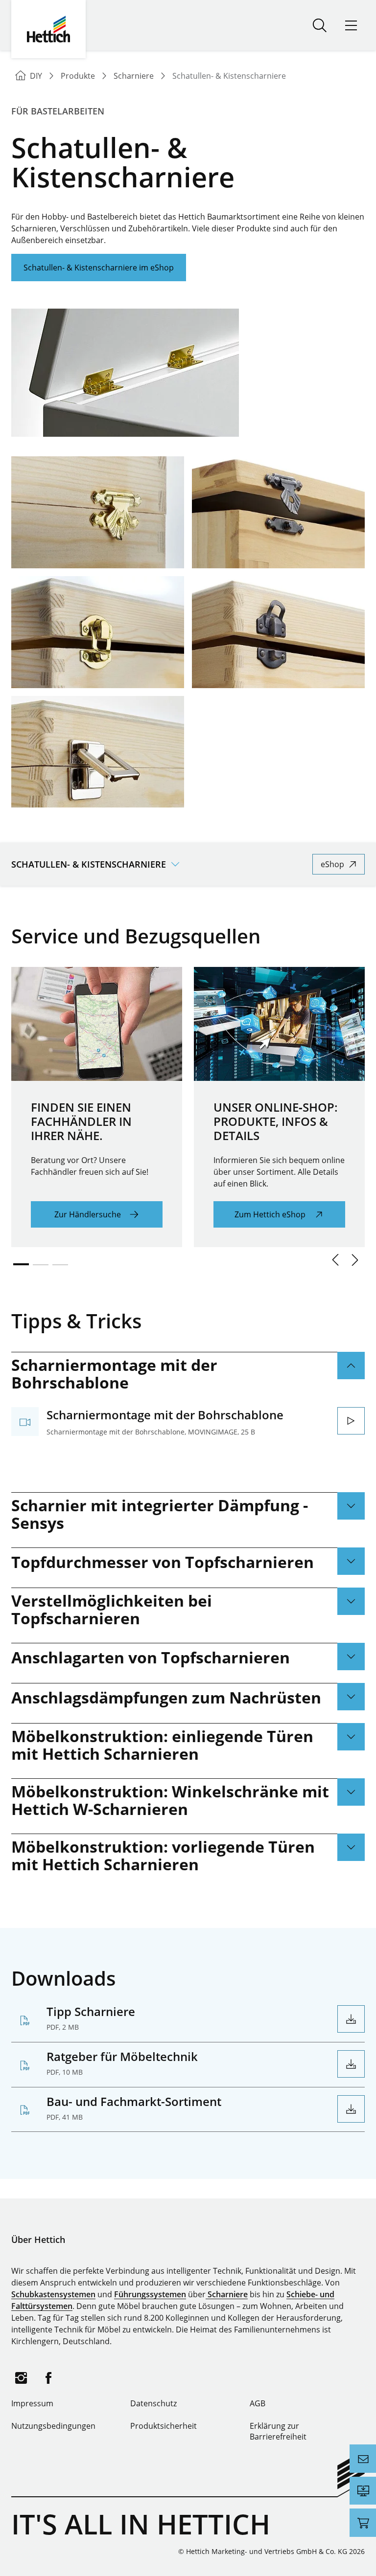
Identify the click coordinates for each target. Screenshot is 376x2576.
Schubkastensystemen (53, 2294)
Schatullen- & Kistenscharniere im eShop (99, 268)
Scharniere (227, 2294)
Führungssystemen (150, 2294)
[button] (335, 1260)
